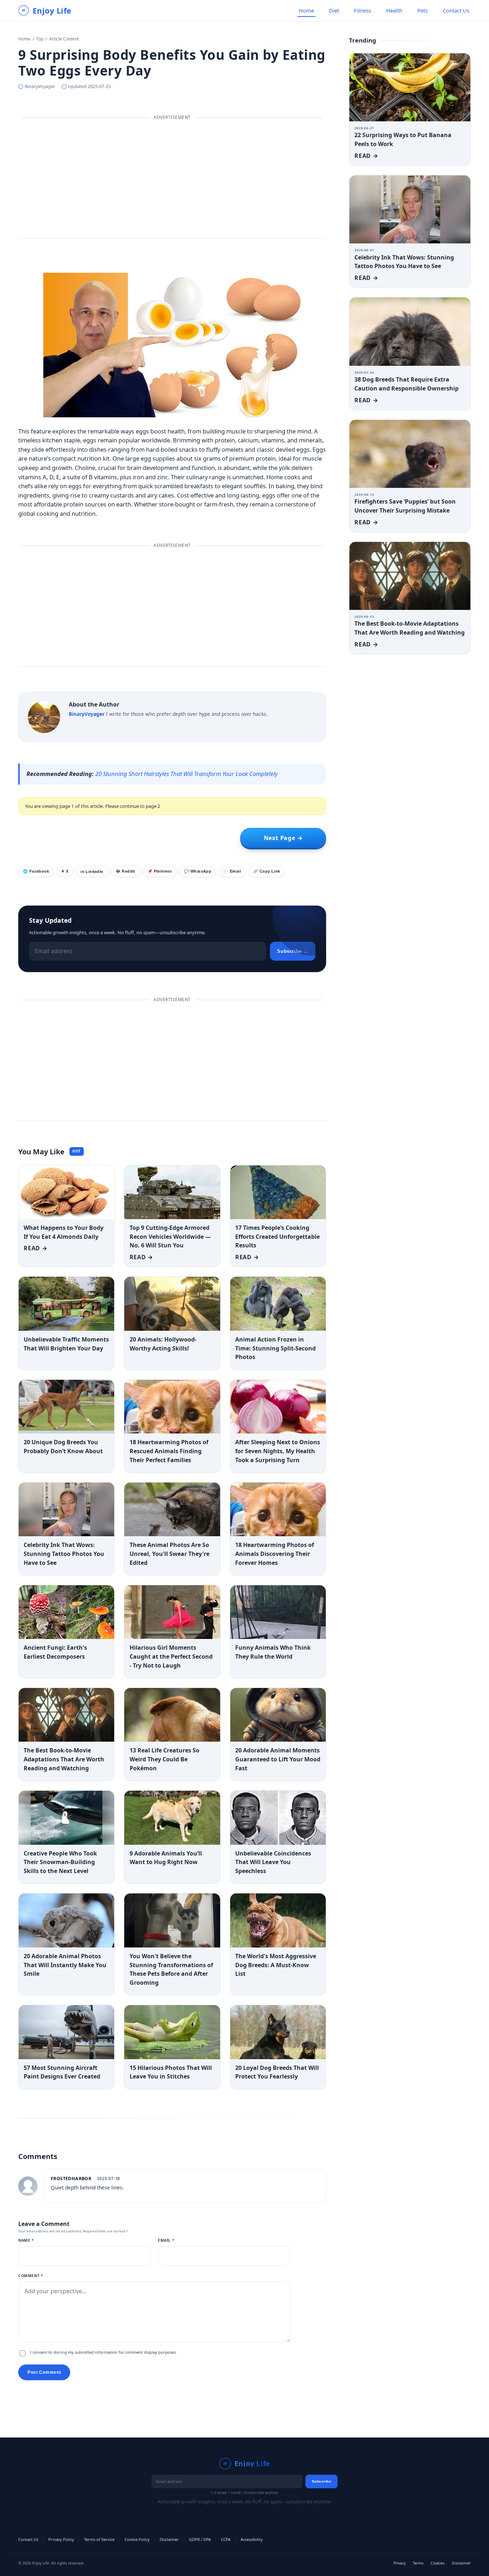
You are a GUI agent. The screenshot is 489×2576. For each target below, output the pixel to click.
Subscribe (322, 2481)
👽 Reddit (125, 871)
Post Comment (44, 2372)
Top (40, 39)
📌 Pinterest (160, 871)
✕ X (65, 871)
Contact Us (456, 10)
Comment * (31, 2276)
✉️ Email (232, 871)
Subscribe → (293, 951)
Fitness (363, 10)
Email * (166, 2240)
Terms (418, 2563)
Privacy (400, 2563)
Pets (423, 10)
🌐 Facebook (36, 871)
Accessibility (252, 2539)
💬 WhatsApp (198, 871)
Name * (26, 2240)
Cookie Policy (137, 2539)
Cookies (438, 2563)
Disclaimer (169, 2539)
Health (394, 10)
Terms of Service (99, 2539)
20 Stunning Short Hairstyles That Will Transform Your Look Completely (187, 774)
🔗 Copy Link (267, 871)
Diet (334, 10)
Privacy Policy (61, 2539)
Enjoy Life (52, 11)
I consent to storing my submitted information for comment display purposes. (103, 2352)
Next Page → (283, 838)
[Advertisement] (172, 179)
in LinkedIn (92, 872)
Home (306, 10)
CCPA (226, 2539)
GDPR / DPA (200, 2539)
